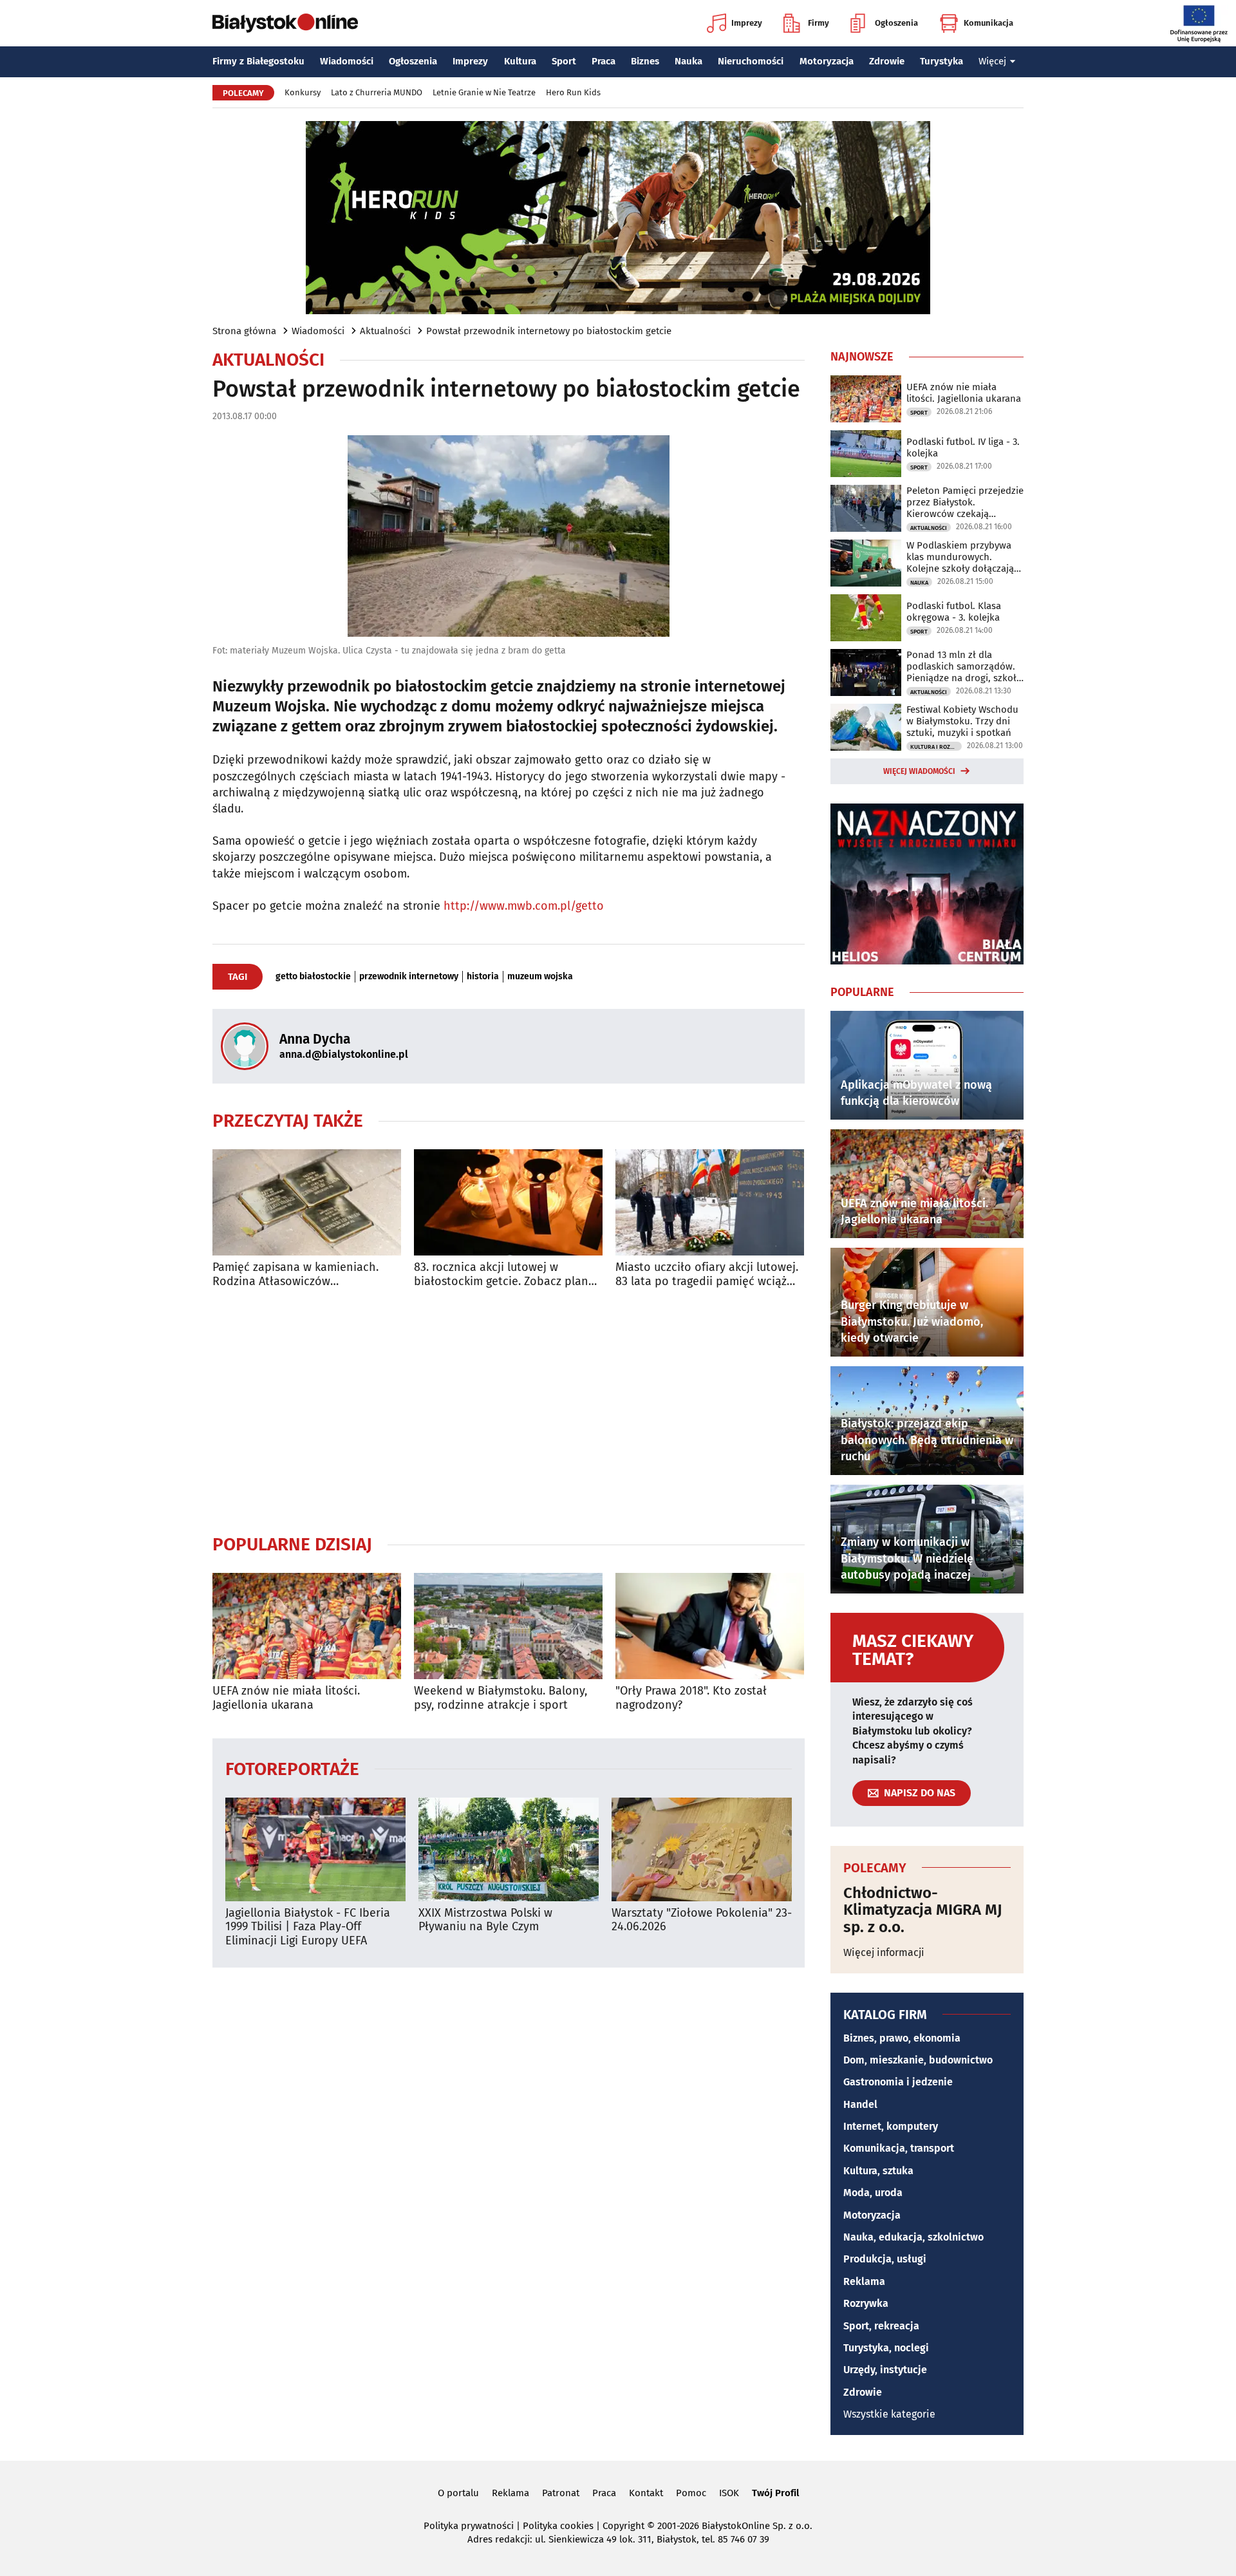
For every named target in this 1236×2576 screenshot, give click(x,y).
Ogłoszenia (896, 23)
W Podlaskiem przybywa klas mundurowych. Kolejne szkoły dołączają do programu (960, 557)
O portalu (458, 2493)
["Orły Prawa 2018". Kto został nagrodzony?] (710, 1626)
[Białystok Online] (285, 23)
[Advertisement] (509, 1411)
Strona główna (244, 331)
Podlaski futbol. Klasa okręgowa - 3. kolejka (954, 612)
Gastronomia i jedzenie (898, 2082)
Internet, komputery (891, 2126)
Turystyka (941, 61)
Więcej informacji (884, 1952)
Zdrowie (887, 61)
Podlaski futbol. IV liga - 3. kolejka (963, 447)
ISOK (729, 2493)
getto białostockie (313, 977)
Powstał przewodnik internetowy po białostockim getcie (549, 331)
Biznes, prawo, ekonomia (902, 2038)
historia (483, 977)
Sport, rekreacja (881, 2326)
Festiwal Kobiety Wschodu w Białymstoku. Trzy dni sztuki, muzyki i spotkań (962, 721)
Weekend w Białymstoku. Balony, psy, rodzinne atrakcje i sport (501, 1698)
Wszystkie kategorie (889, 2414)
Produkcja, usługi (885, 2259)
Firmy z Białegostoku (258, 61)
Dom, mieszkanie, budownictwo (918, 2060)
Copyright (623, 2526)
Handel (860, 2104)
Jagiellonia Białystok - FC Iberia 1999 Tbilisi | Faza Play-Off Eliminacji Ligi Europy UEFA (308, 1927)
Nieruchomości (751, 61)
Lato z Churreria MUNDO (377, 92)
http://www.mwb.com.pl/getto (524, 906)
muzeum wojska (540, 977)
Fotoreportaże (292, 1768)
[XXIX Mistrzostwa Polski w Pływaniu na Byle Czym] (509, 1849)
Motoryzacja (827, 61)
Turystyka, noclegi (886, 2348)
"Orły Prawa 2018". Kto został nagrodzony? (691, 1698)
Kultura (520, 61)
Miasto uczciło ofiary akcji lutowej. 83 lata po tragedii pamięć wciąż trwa (707, 1274)
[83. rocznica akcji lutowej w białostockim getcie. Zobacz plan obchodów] (508, 1202)
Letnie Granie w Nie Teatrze (484, 92)
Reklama (864, 2281)
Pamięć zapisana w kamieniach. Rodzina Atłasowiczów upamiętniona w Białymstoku (295, 1274)
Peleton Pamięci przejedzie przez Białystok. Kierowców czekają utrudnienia (965, 502)
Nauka (688, 61)
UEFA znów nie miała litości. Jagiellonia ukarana (286, 1698)
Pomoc (691, 2493)
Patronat (561, 2493)
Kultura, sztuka (878, 2171)
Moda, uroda (873, 2193)
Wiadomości (347, 61)
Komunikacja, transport (899, 2148)
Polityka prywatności (469, 2526)
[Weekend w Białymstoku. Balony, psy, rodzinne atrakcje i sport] (508, 1626)
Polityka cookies (558, 2526)
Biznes (645, 61)
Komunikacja (988, 23)
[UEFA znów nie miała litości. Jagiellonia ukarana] (307, 1626)
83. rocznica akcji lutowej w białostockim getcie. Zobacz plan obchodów (501, 1274)
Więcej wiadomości (919, 771)
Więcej (992, 61)
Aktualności (385, 331)
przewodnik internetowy (409, 977)
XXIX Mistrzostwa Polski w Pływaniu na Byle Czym (485, 1920)
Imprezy (747, 23)
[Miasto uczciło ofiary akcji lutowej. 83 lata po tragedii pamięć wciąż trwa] (710, 1202)
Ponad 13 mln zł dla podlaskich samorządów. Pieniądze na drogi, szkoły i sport (964, 666)
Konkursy (303, 92)
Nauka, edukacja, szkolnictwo (913, 2237)
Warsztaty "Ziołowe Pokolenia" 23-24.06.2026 (702, 1920)
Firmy (819, 23)
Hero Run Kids (573, 92)
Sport (564, 61)
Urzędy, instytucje (885, 2370)
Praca (604, 61)
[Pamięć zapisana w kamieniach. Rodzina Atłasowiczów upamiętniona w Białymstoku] (307, 1202)
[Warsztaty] (702, 1849)
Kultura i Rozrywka (936, 747)
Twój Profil (775, 2493)
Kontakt (646, 2493)
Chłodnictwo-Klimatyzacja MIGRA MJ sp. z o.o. (923, 1910)
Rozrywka (866, 2303)
